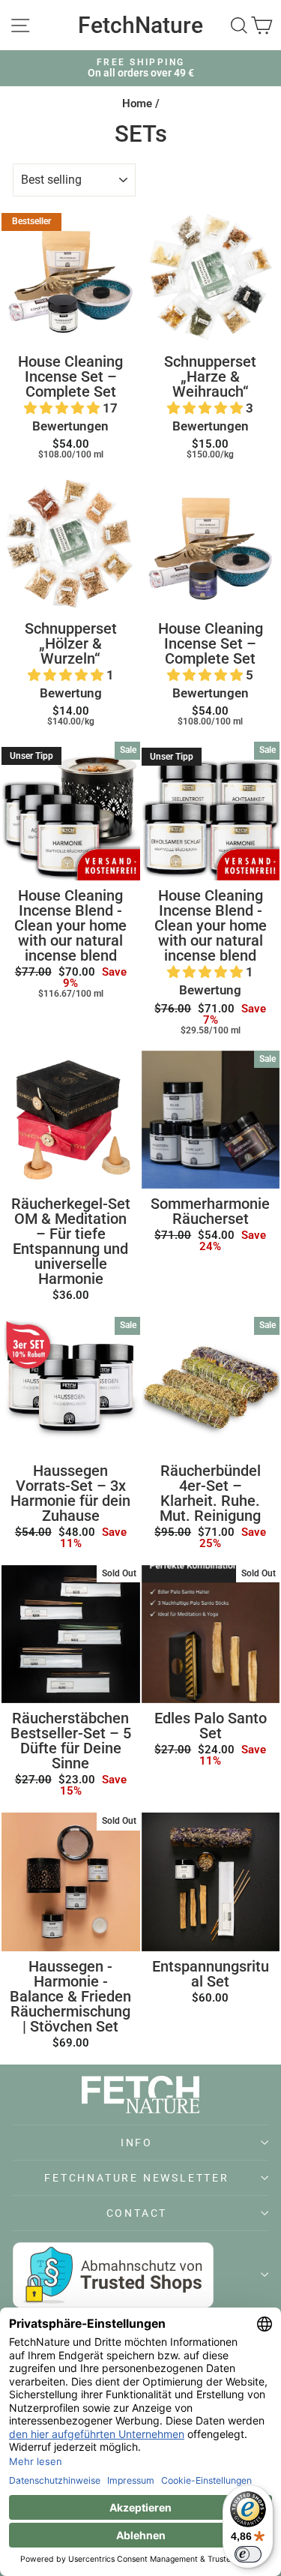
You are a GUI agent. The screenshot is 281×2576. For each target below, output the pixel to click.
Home (137, 103)
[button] (63, 408)
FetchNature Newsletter (137, 2178)
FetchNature (140, 25)
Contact (137, 2213)
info (137, 2143)
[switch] (248, 2554)
